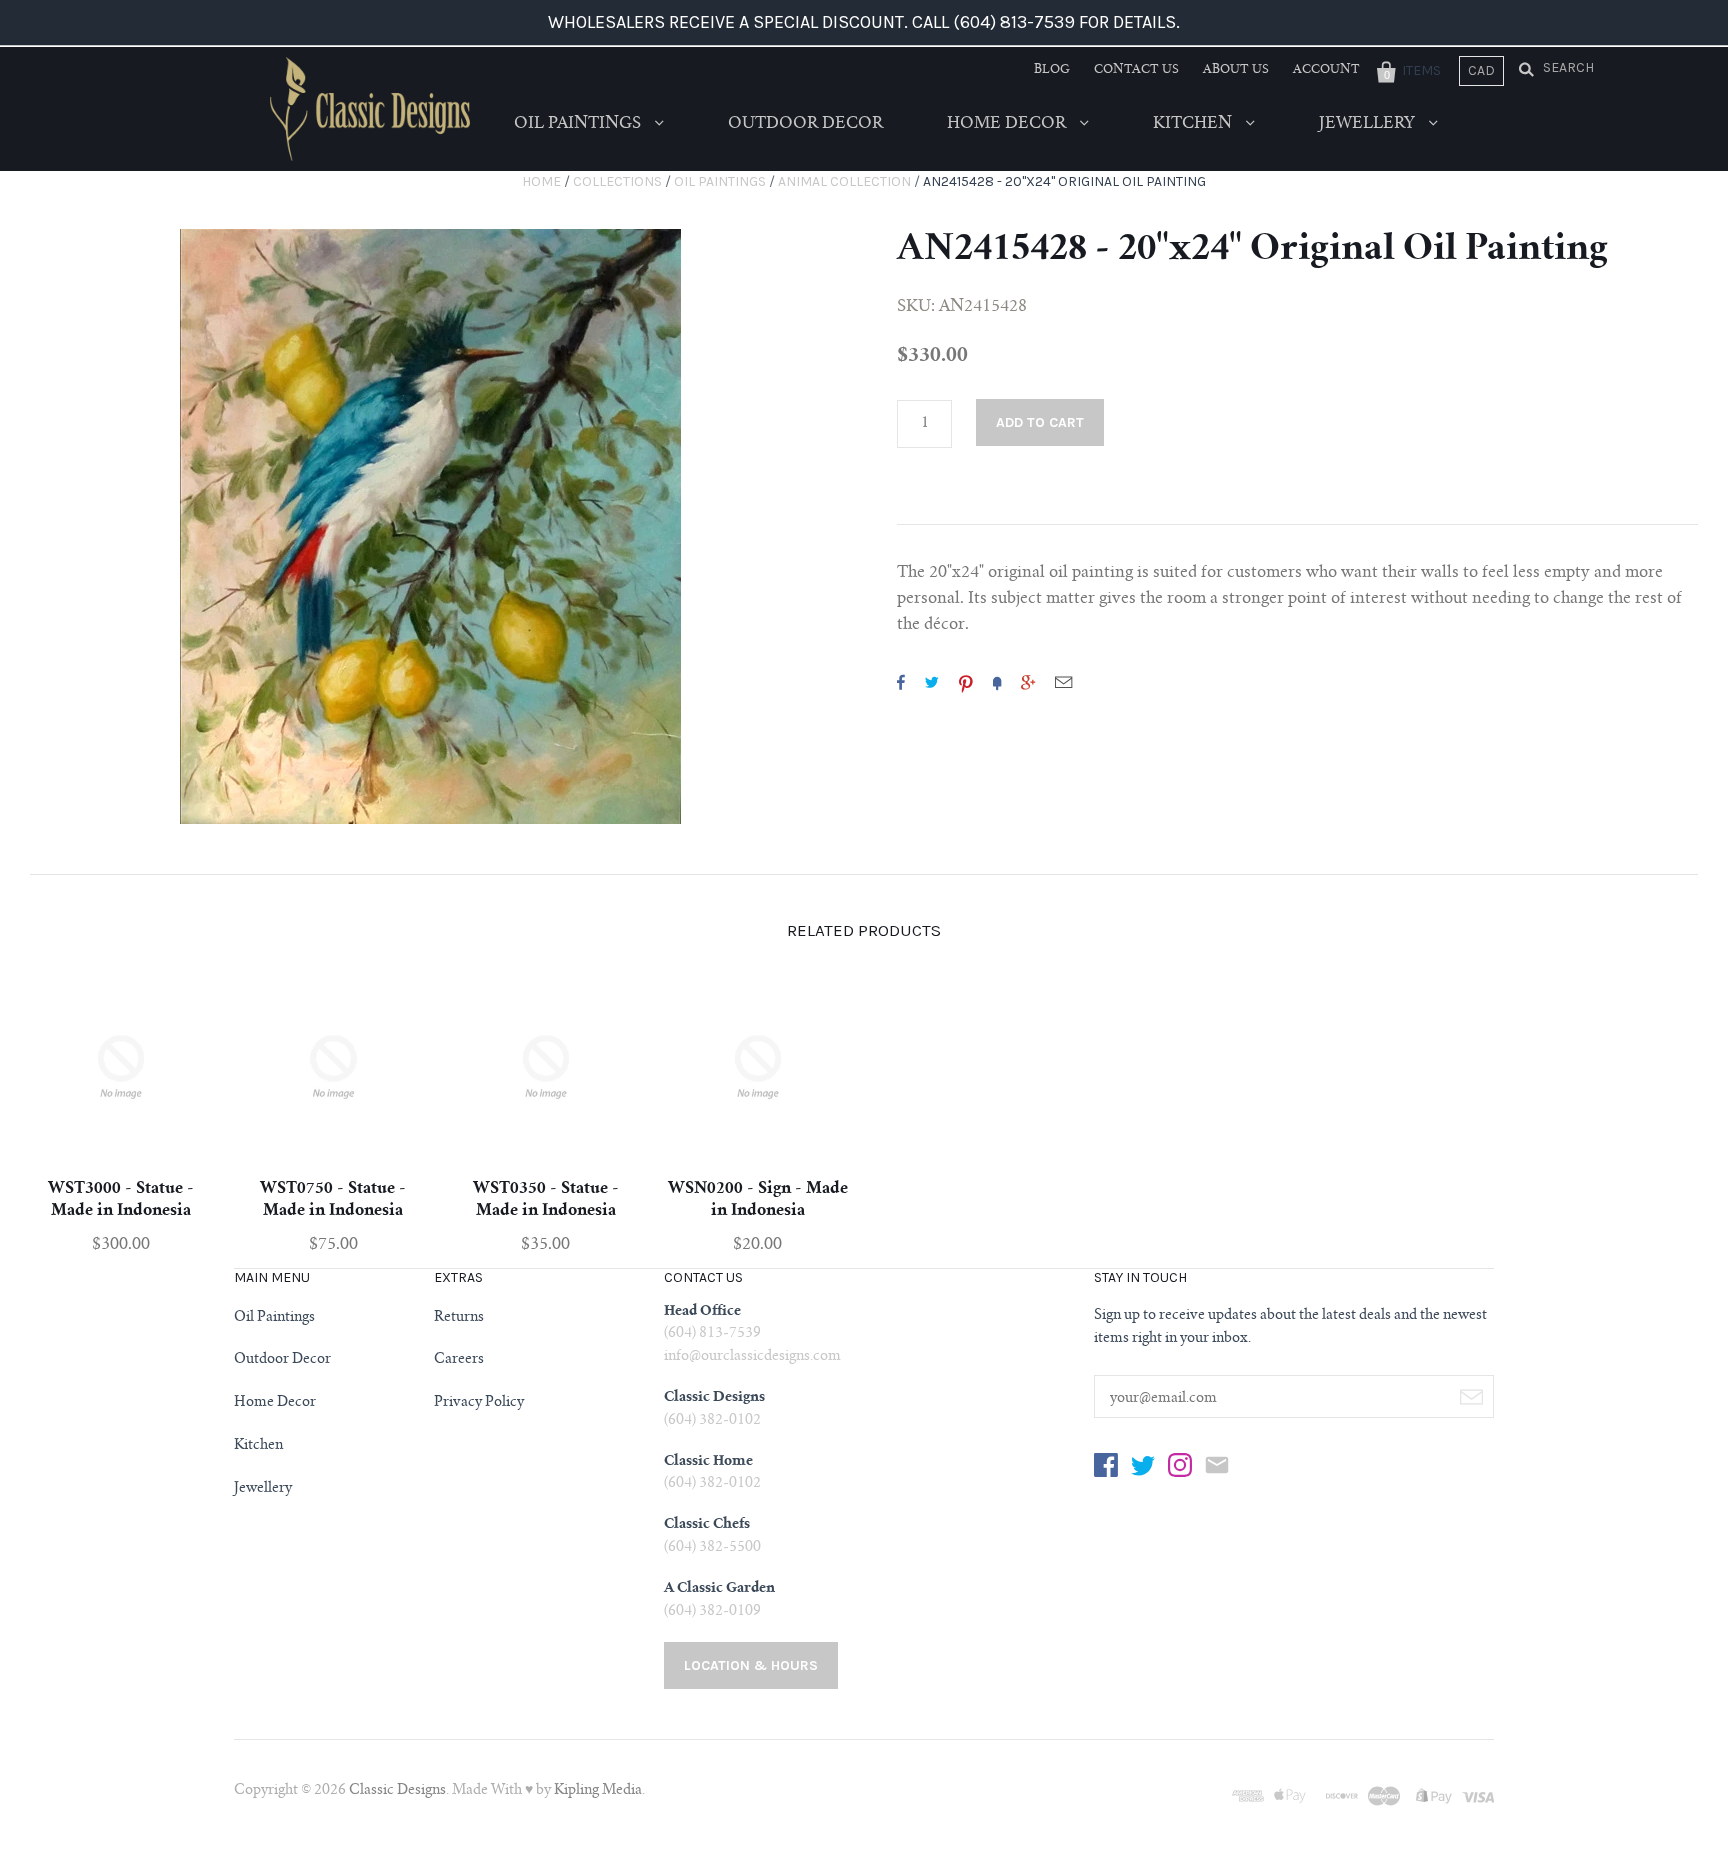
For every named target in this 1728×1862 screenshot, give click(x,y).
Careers (459, 1360)
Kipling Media (598, 1791)
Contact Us (1136, 70)
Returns (459, 1318)
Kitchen (1194, 124)
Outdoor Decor (805, 124)
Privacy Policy (479, 1403)
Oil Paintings (579, 124)
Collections (617, 181)
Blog (1052, 70)
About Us (1236, 70)
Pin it (966, 682)
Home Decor (1008, 124)
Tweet (932, 682)
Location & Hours (751, 1665)
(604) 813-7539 (712, 1334)
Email (1063, 682)
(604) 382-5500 (712, 1548)
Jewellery (1369, 124)
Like (901, 682)
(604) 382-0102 (712, 1421)
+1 (1028, 682)
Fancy (997, 682)
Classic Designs (397, 1791)
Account (1326, 70)
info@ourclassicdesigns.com (752, 1357)
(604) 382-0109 (712, 1612)
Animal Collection (844, 181)
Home (541, 181)
